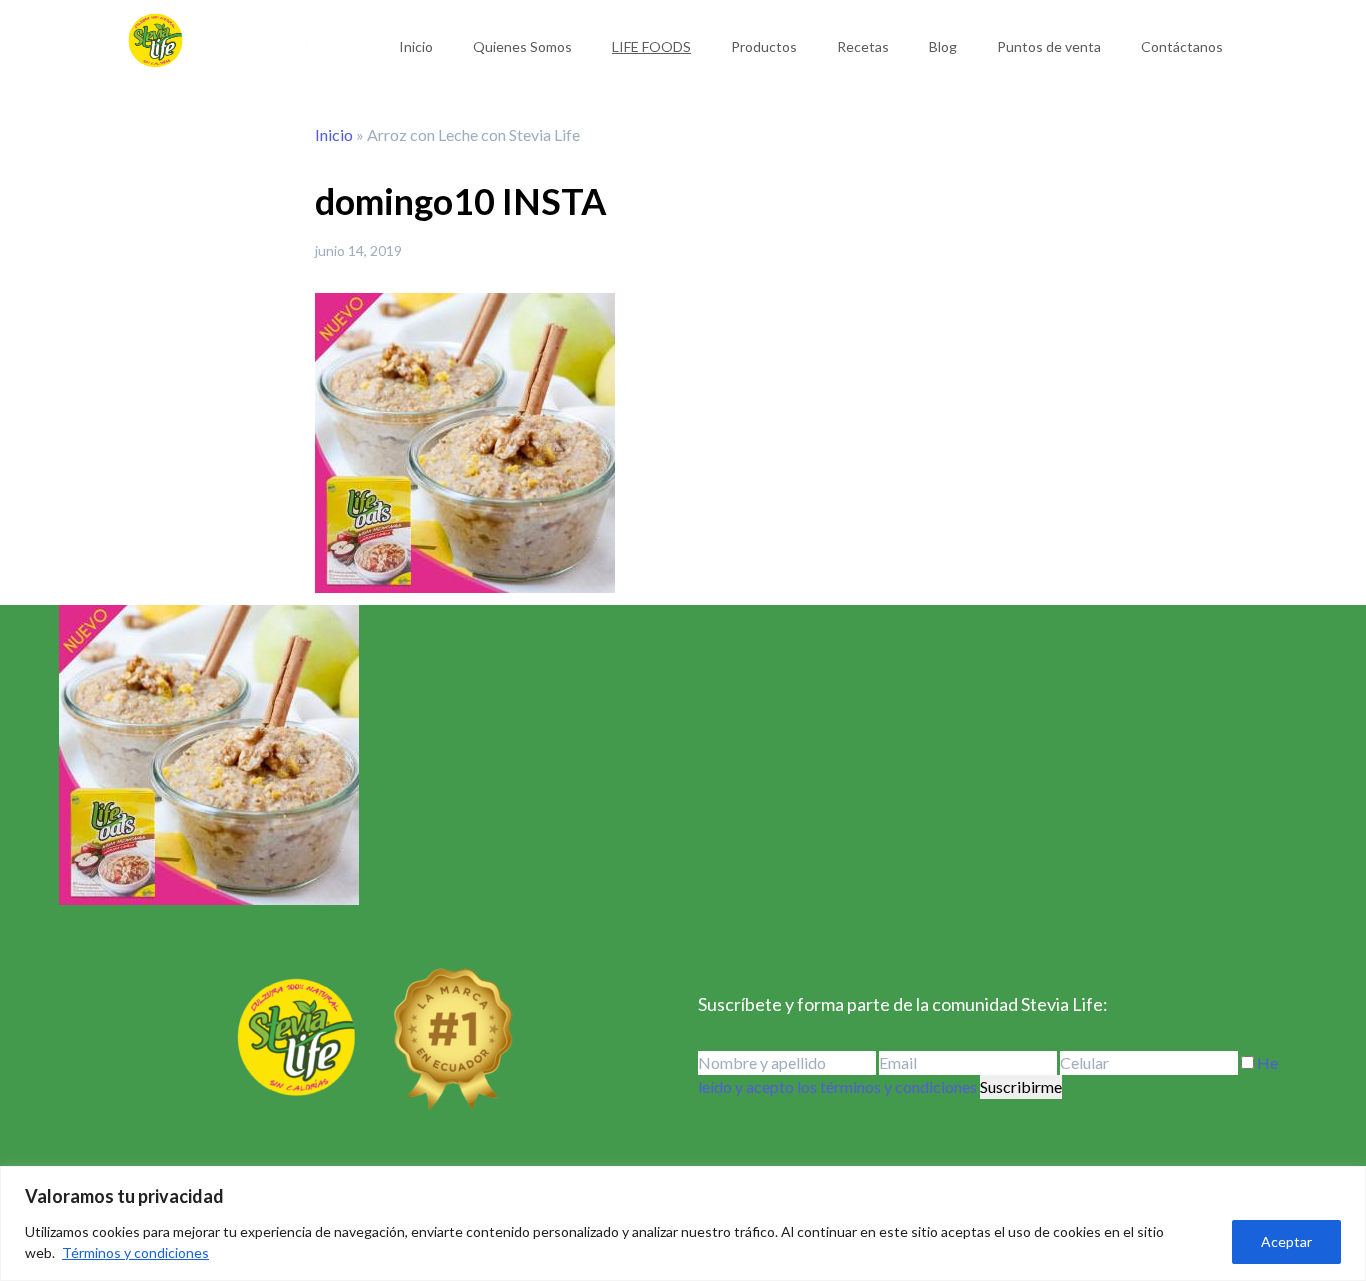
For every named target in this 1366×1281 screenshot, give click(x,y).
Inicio (416, 46)
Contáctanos (1182, 46)
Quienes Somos (522, 46)
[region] (683, 1223)
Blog (943, 46)
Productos (764, 46)
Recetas (863, 46)
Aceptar (1286, 1241)
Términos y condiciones (135, 1252)
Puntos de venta (1049, 46)
